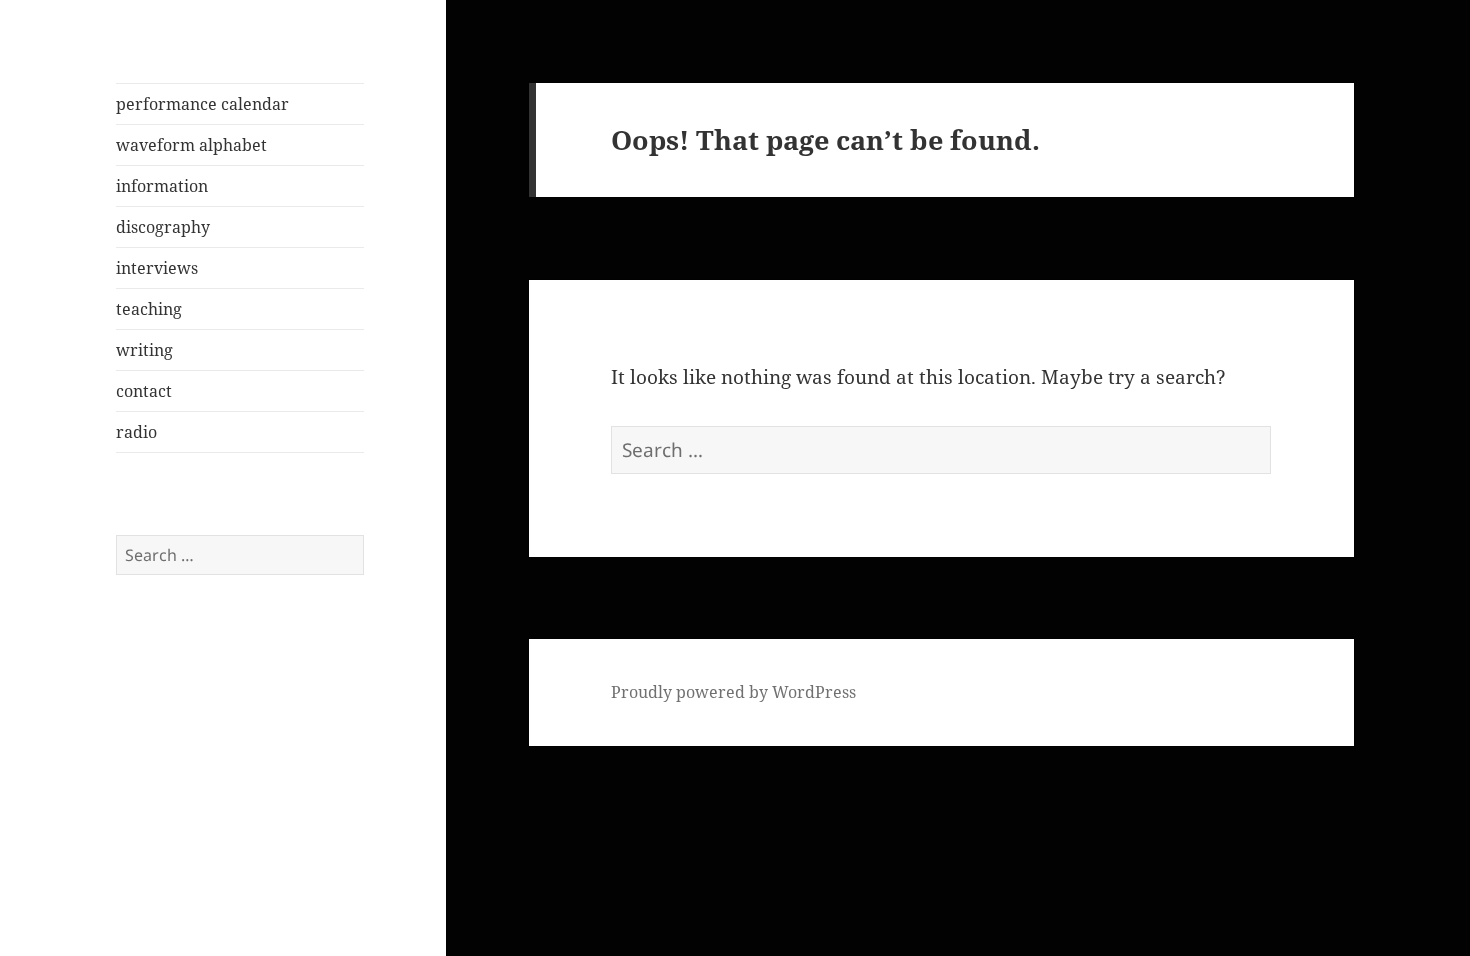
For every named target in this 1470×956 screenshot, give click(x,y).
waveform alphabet (191, 145)
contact (144, 391)
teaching (149, 309)
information (162, 186)
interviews (157, 268)
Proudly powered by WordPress (733, 692)
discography (163, 227)
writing (144, 350)
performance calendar (202, 104)
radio (136, 432)
